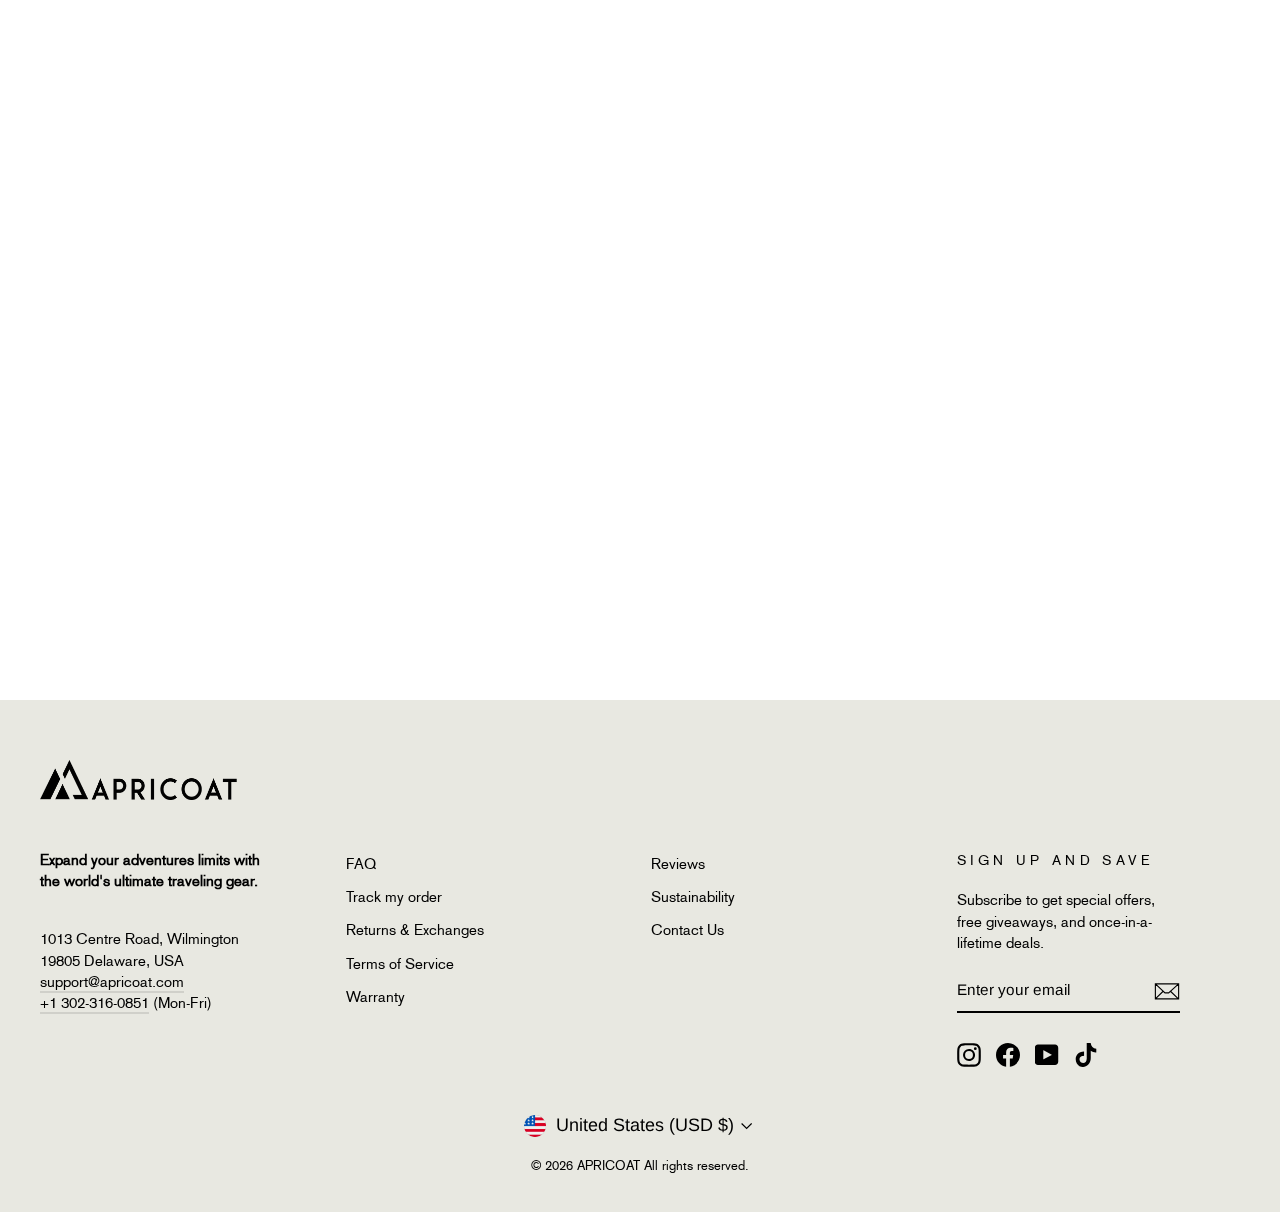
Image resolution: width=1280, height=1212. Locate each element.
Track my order (394, 897)
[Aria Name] (1167, 990)
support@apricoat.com (112, 982)
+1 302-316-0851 (94, 1003)
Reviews (678, 864)
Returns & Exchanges (415, 930)
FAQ (361, 864)
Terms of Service (400, 964)
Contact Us (687, 930)
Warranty (375, 997)
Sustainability (693, 897)
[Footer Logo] (609, 780)
